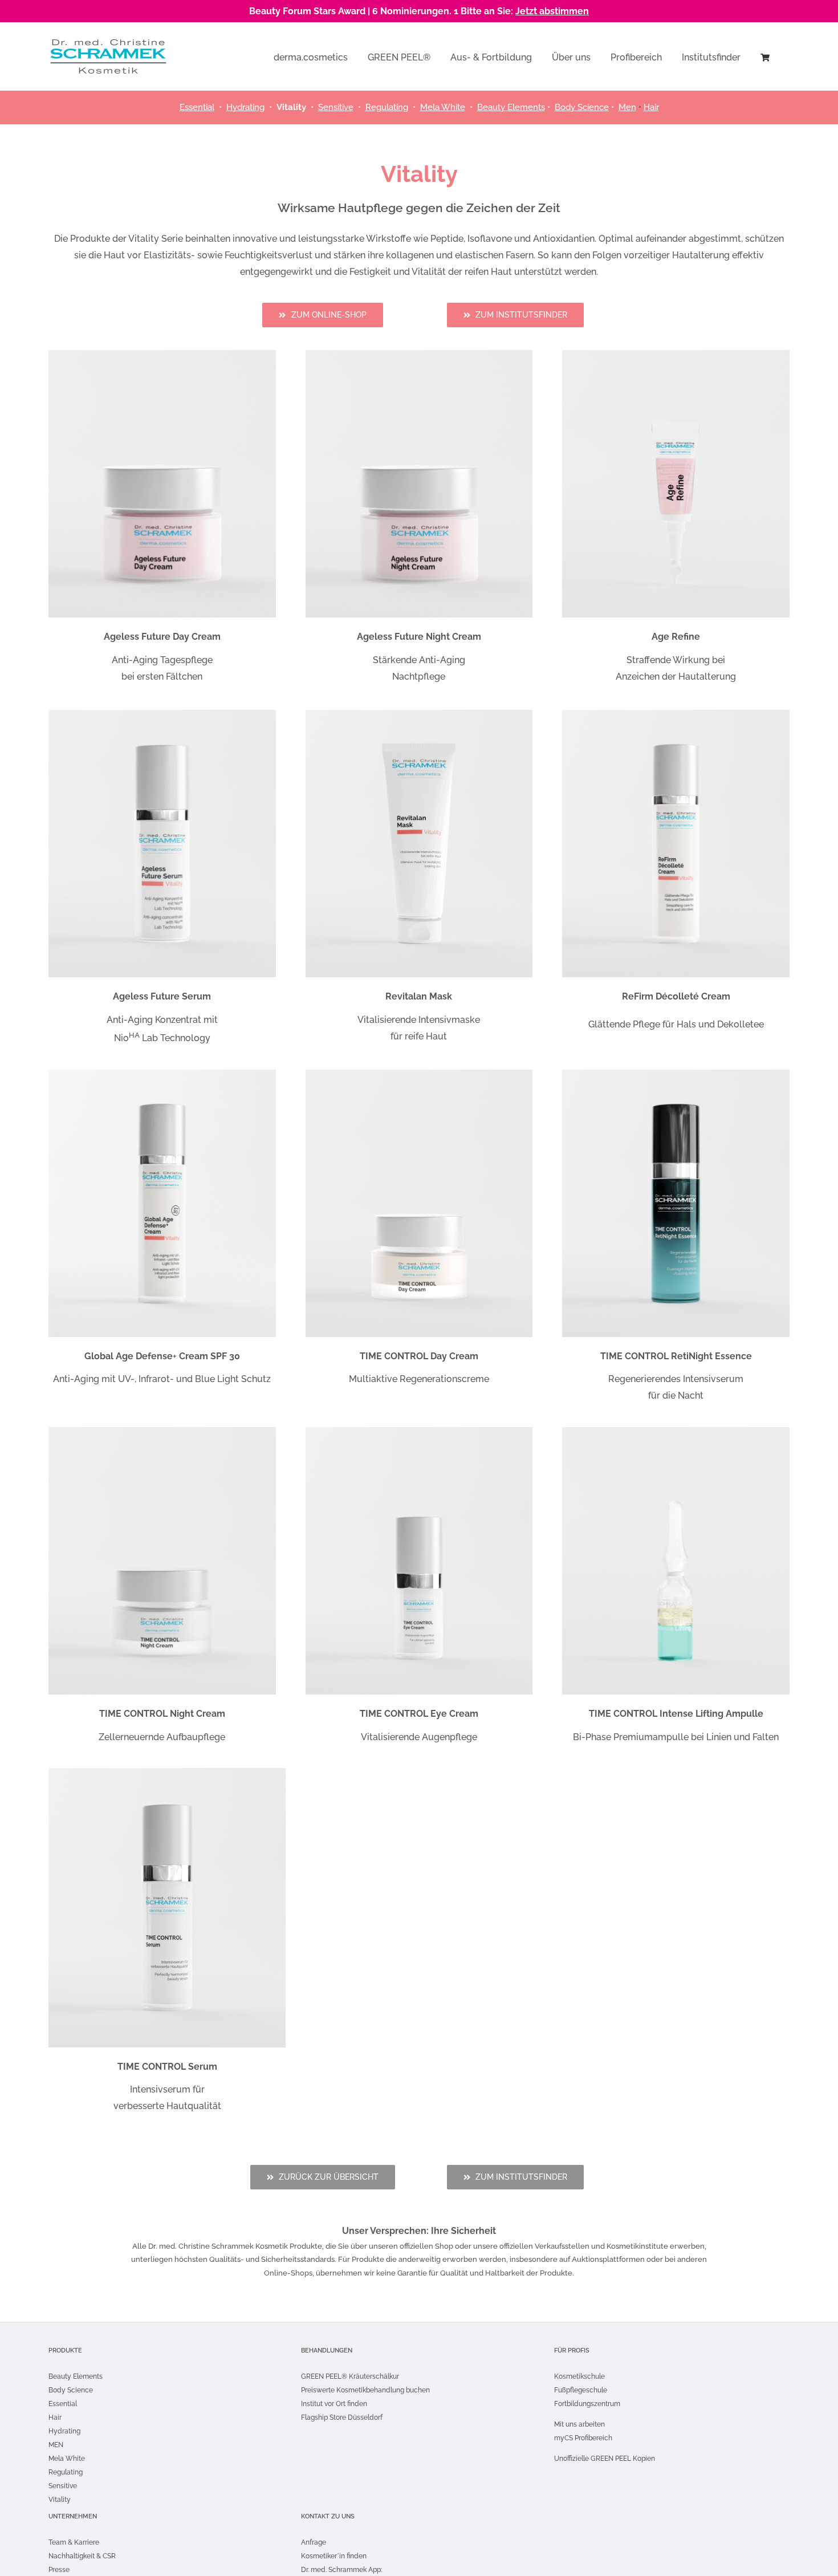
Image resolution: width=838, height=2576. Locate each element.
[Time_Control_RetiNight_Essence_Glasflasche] (676, 1074)
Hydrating (245, 107)
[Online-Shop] (765, 56)
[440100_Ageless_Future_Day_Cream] (162, 354)
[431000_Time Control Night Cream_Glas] (162, 1431)
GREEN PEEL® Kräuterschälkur (350, 2376)
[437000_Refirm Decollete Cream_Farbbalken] (676, 714)
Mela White (443, 107)
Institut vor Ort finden (334, 2404)
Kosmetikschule (579, 2376)
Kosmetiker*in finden (334, 2556)
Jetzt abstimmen (552, 11)
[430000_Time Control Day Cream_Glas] (419, 1074)
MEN (56, 2445)
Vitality (60, 2500)
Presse (59, 2570)
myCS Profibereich (583, 2438)
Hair (651, 107)
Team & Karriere (74, 2542)
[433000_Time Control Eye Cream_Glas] (419, 1431)
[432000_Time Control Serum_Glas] (167, 1772)
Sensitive (336, 107)
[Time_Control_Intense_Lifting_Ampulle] (676, 1431)
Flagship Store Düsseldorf (342, 2417)
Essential (197, 107)
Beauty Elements (511, 107)
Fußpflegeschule (581, 2390)
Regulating (387, 107)
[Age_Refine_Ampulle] (676, 354)
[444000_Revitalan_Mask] (419, 714)
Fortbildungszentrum (587, 2404)
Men (627, 107)
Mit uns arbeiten (579, 2424)
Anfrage (314, 2542)
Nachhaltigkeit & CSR (82, 2556)
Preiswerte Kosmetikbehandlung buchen (365, 2390)
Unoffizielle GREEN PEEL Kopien (605, 2459)
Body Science (71, 2390)
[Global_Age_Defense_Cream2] (162, 1074)
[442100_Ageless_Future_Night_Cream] (419, 354)
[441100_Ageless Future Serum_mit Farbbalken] (162, 714)
